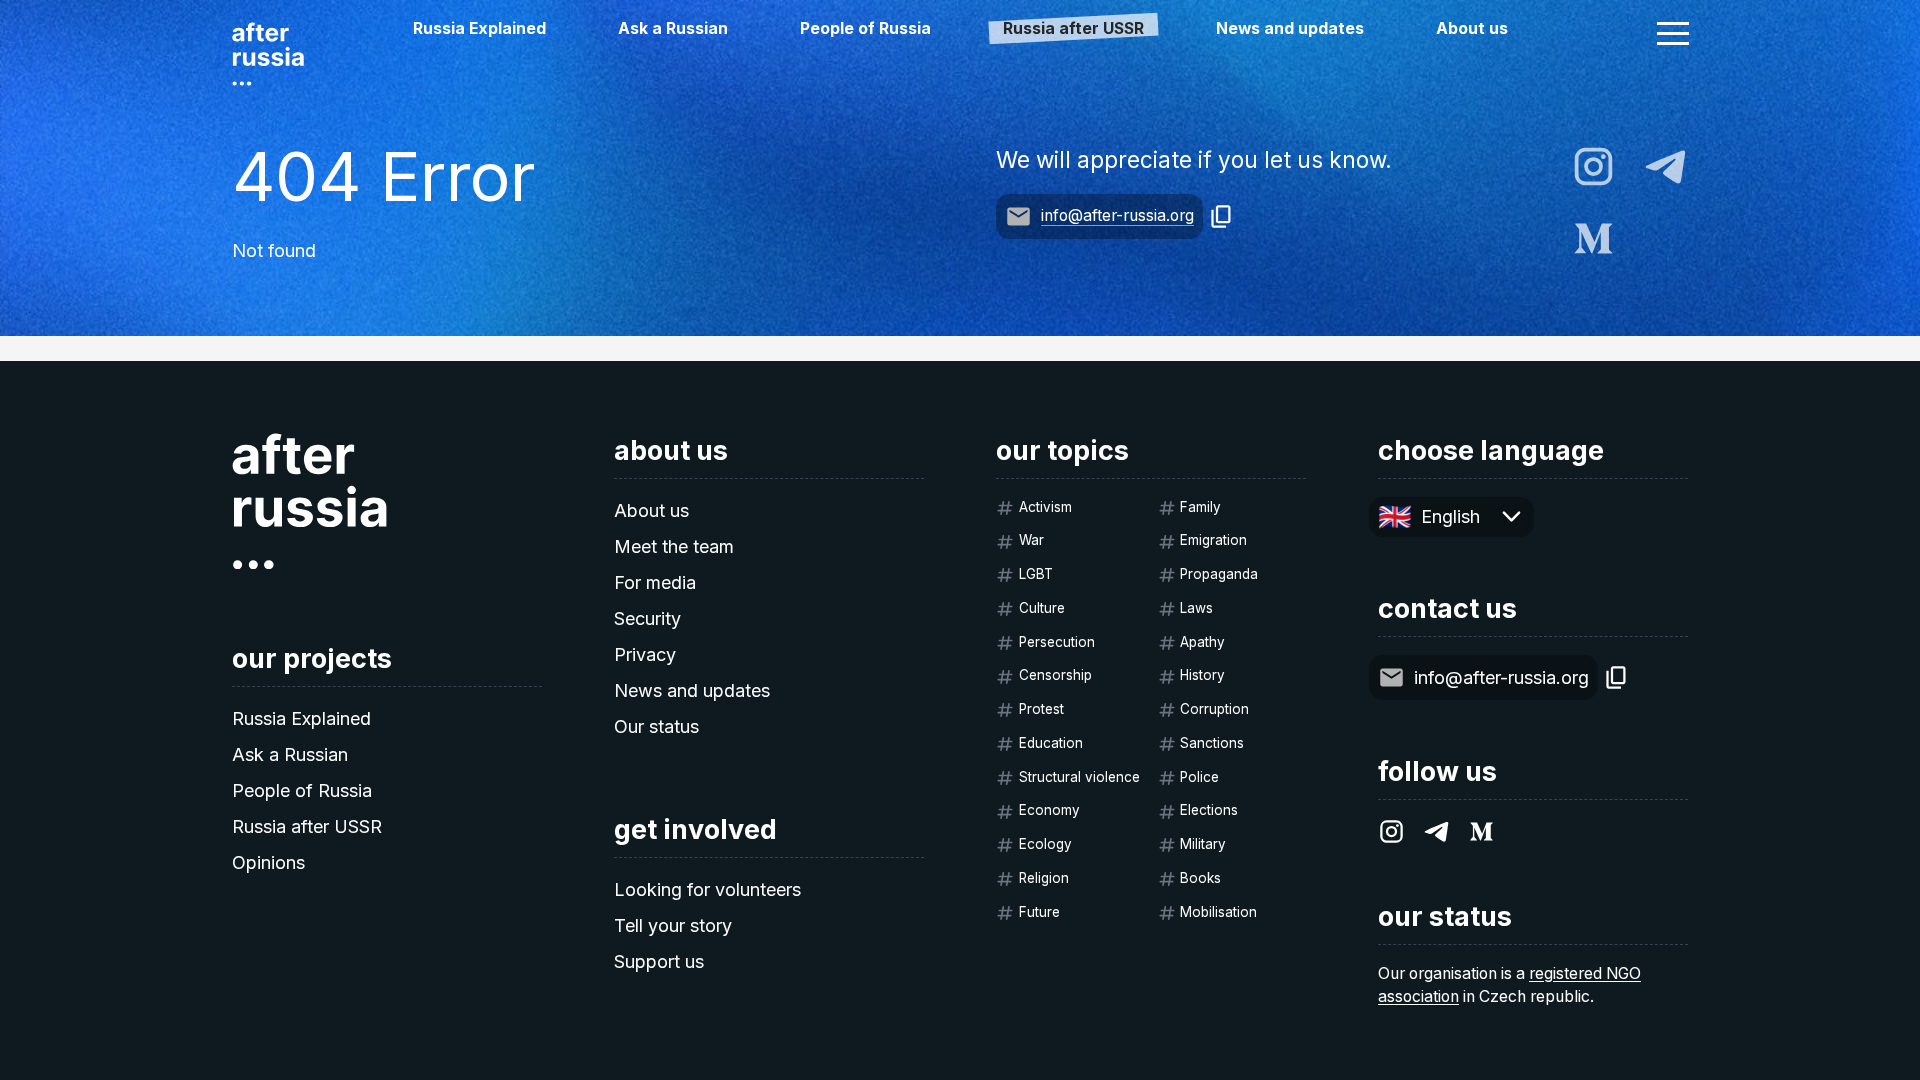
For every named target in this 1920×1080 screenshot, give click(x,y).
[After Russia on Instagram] (1593, 166)
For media (655, 582)
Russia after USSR (307, 826)
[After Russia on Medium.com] (1593, 238)
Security (647, 618)
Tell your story (673, 925)
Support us (659, 961)
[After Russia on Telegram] (1665, 166)
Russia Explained (479, 28)
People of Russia (865, 28)
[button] (1673, 33)
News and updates (1290, 28)
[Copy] (1221, 216)
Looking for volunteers (707, 889)
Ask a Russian (673, 28)
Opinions (268, 862)
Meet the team (674, 546)
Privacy (645, 654)
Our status (656, 726)
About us (1472, 28)
